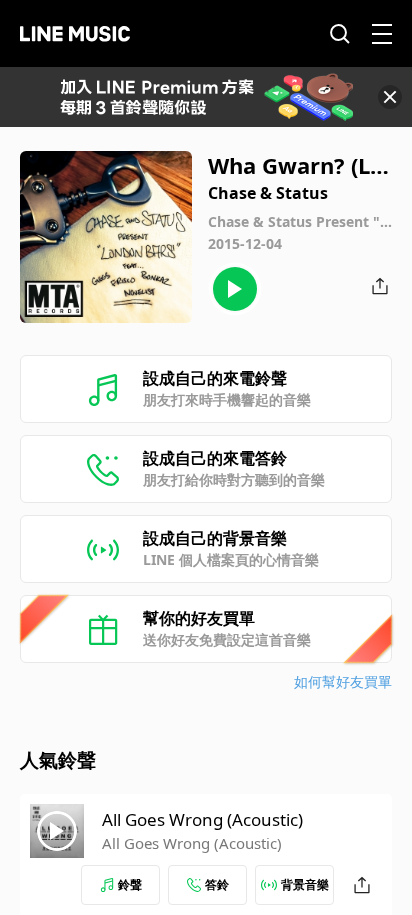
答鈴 (217, 884)
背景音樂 (305, 884)
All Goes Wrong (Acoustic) (202, 819)
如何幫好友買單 (343, 681)
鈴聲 (130, 884)
